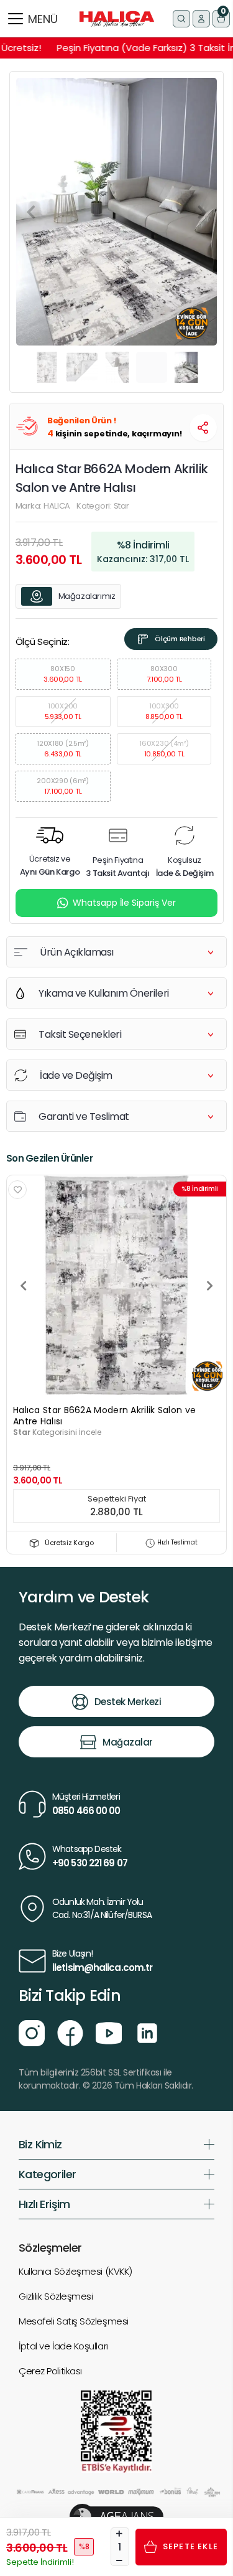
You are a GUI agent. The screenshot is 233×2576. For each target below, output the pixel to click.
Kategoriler (47, 2174)
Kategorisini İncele (57, 1432)
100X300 (164, 711)
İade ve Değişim (76, 1075)
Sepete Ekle (190, 2546)
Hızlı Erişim (44, 2204)
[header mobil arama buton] (181, 19)
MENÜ (43, 19)
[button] (221, 19)
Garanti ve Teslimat (84, 1116)
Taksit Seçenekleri (80, 1034)
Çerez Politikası (50, 2371)
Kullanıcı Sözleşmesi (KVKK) (75, 2271)
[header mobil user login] (201, 19)
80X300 (164, 674)
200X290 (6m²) (62, 786)
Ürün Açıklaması (77, 952)
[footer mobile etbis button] (116, 2431)
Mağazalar (128, 1742)
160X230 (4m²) (164, 749)
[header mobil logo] (117, 18)
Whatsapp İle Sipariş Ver (124, 903)
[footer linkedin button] (147, 2033)
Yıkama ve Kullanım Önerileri (104, 993)
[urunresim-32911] (116, 1285)
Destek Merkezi (128, 1702)
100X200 (63, 711)
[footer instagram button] (32, 2033)
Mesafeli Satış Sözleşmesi (74, 2321)
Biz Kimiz (40, 2144)
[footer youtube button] (109, 2033)
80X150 (63, 674)
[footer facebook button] (70, 2033)
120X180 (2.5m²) (63, 749)
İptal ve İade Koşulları (63, 2346)
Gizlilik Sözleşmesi (56, 2296)
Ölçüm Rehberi (180, 639)
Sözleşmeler (50, 2248)
